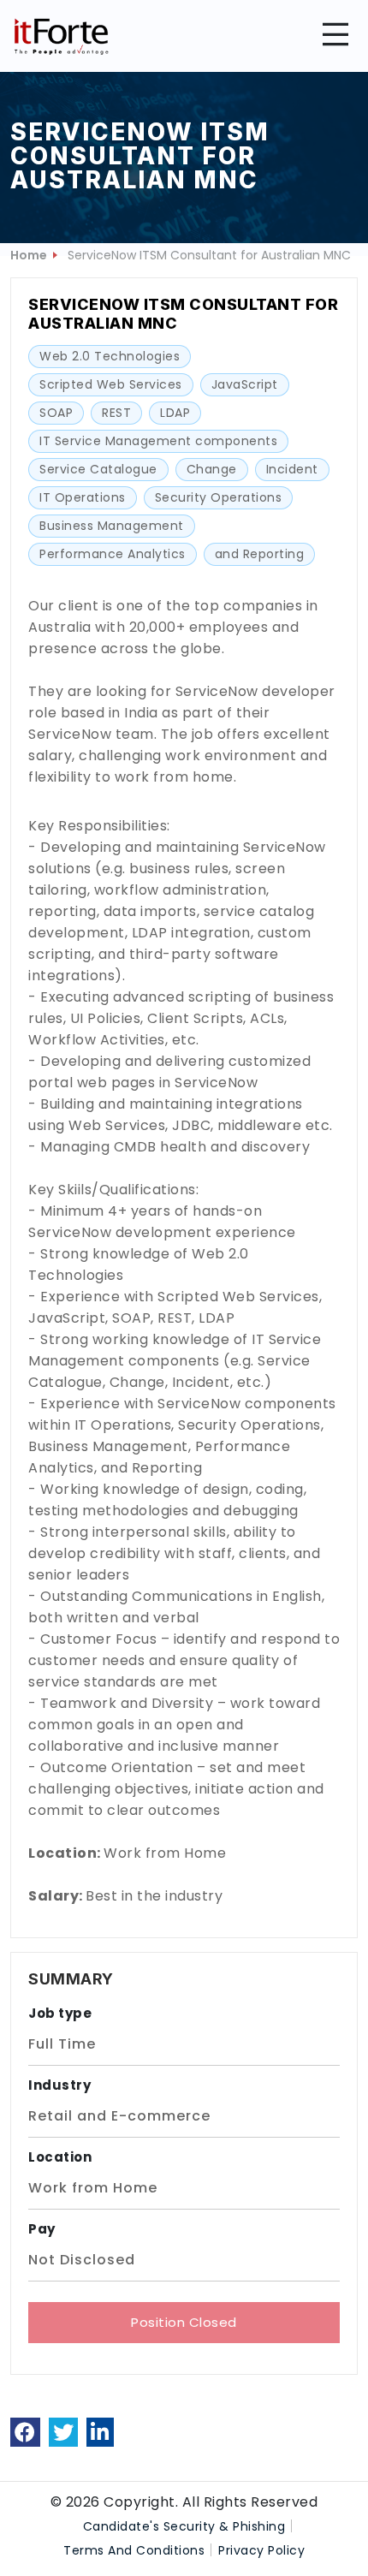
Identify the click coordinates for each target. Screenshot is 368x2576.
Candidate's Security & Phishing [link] (184, 2526)
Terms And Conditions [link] (134, 2550)
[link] (25, 2432)
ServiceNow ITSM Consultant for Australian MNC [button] (209, 255)
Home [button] (29, 255)
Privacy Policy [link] (261, 2550)
